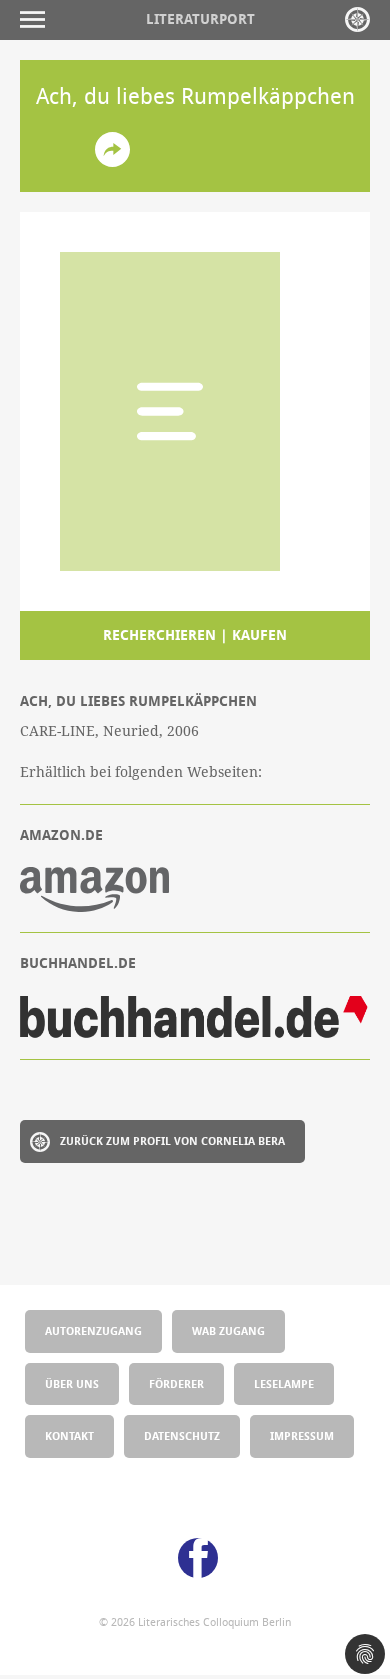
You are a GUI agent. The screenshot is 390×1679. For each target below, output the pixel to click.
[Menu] (37, 19)
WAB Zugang (228, 1330)
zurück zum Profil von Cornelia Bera (172, 1140)
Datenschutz (182, 1435)
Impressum (302, 1435)
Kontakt (69, 1435)
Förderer (176, 1383)
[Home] (357, 19)
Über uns (72, 1383)
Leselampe (284, 1383)
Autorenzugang (93, 1330)
